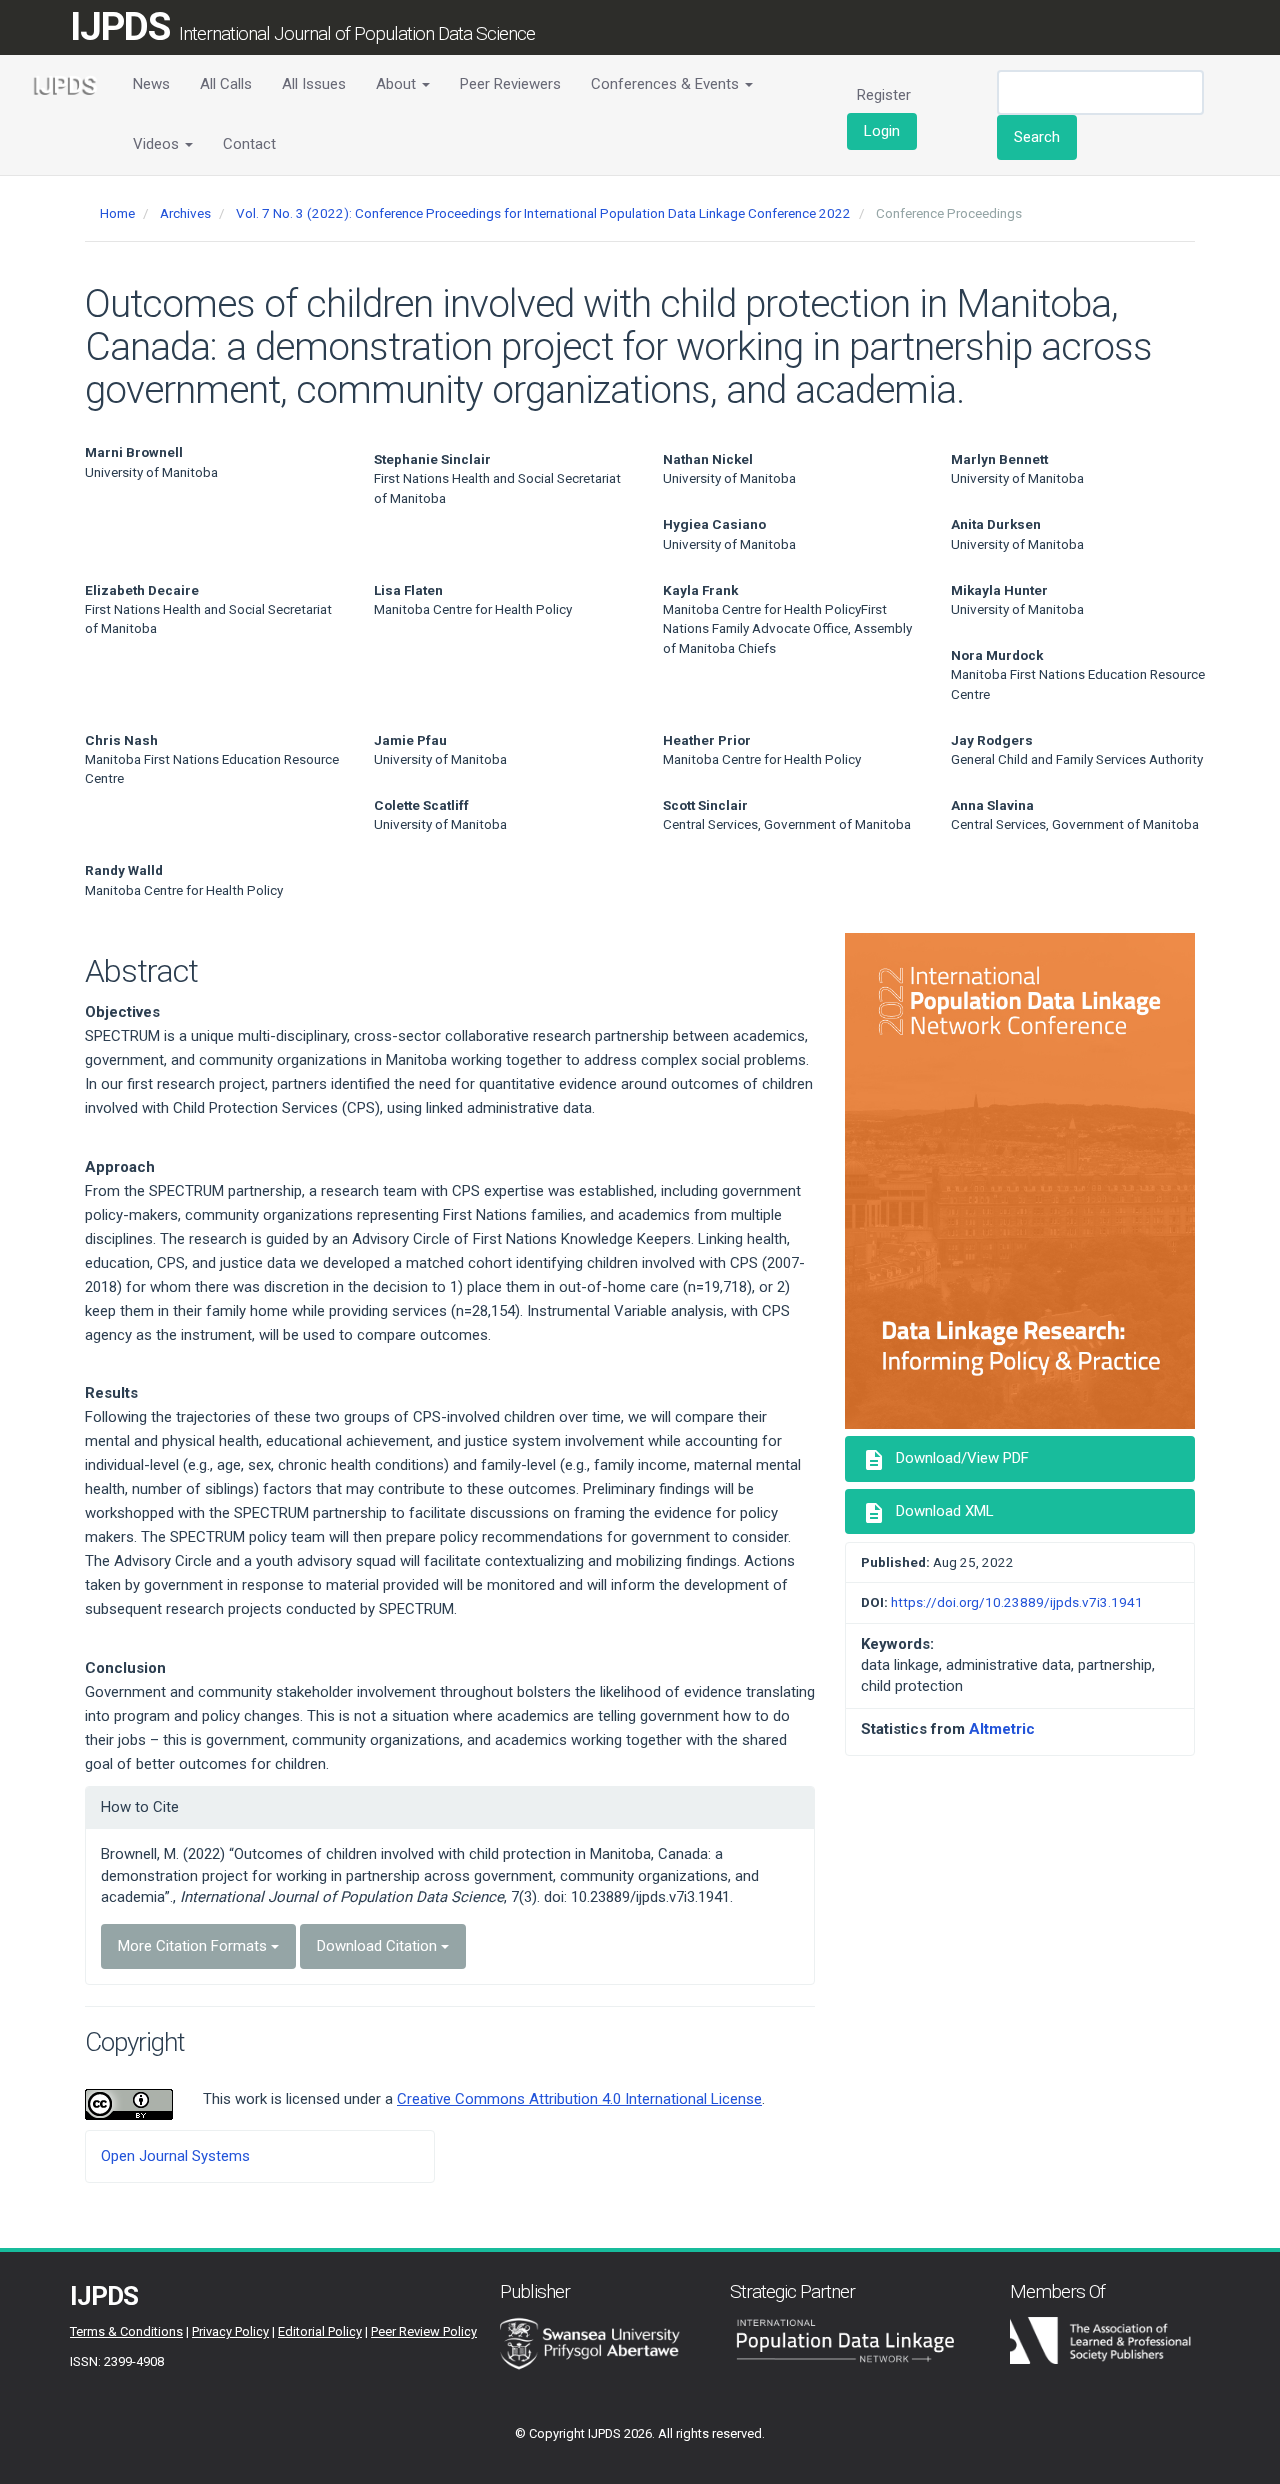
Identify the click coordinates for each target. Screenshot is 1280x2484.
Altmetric (1002, 1729)
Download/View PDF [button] (945, 1460)
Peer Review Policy (424, 2331)
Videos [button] (158, 144)
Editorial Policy (320, 2331)
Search (1037, 137)
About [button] (398, 84)
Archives (185, 213)
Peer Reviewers (510, 84)
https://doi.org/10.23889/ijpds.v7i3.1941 (1017, 1602)
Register (884, 95)
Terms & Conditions (126, 2331)
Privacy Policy (230, 2331)
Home (117, 213)
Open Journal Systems (175, 2156)
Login (882, 131)
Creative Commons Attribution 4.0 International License (579, 2099)
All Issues (314, 84)
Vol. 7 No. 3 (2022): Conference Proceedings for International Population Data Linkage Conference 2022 (543, 213)
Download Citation (379, 1946)
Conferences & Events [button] (667, 84)
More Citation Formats (194, 1946)
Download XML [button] (928, 1513)
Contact (249, 144)
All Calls (226, 84)
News (151, 84)
